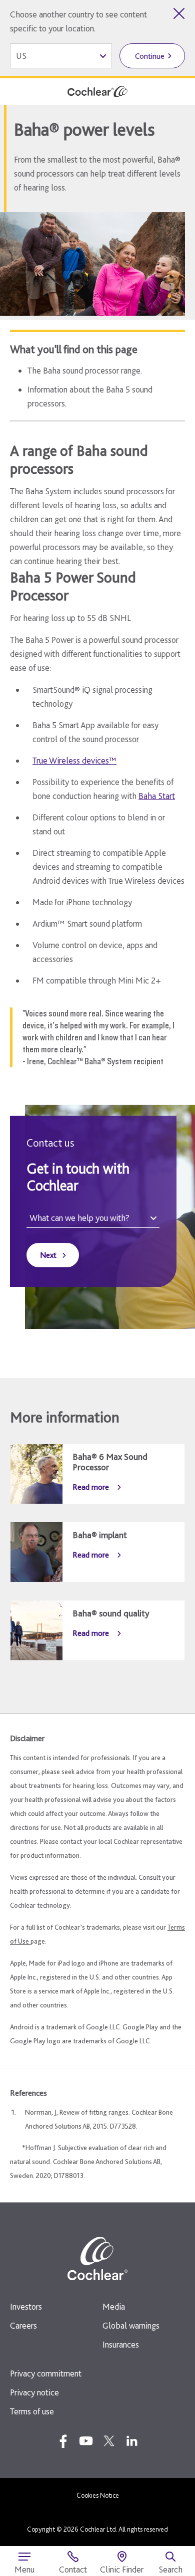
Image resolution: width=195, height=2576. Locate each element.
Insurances (121, 2344)
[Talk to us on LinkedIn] (132, 2441)
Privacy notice (34, 2392)
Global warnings (131, 2325)
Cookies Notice (98, 2495)
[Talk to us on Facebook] (63, 2441)
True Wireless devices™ (74, 760)
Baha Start (157, 796)
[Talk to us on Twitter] (109, 2441)
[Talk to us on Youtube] (86, 2441)
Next (48, 1255)
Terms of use (32, 2411)
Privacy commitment (46, 2373)
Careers (23, 2325)
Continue (150, 56)
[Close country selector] (179, 13)
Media (114, 2306)
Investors (26, 2306)
